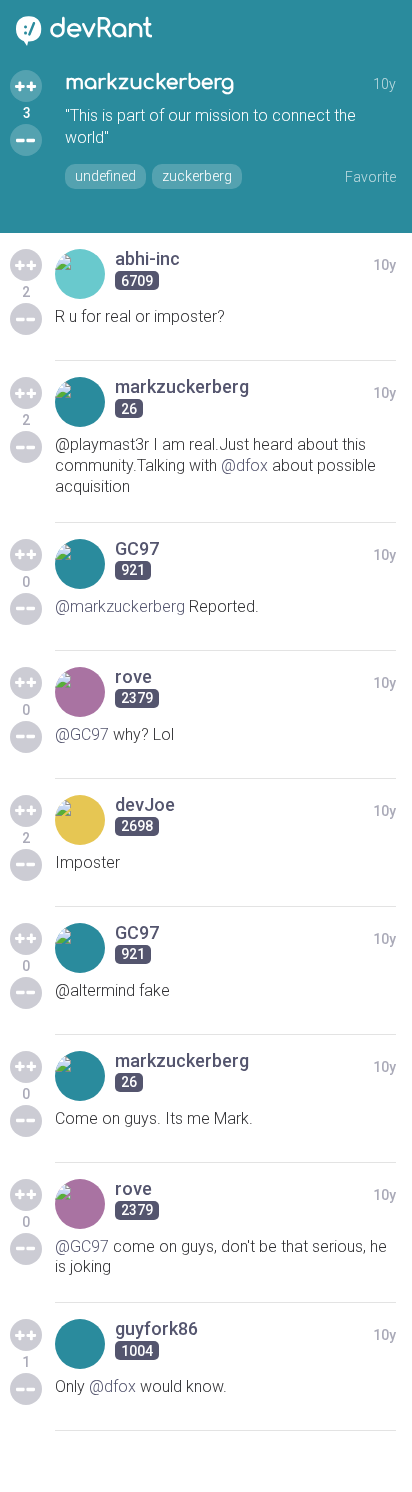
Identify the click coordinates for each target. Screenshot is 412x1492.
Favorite (370, 177)
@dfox (244, 465)
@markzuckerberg (120, 606)
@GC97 (82, 734)
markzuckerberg (149, 82)
